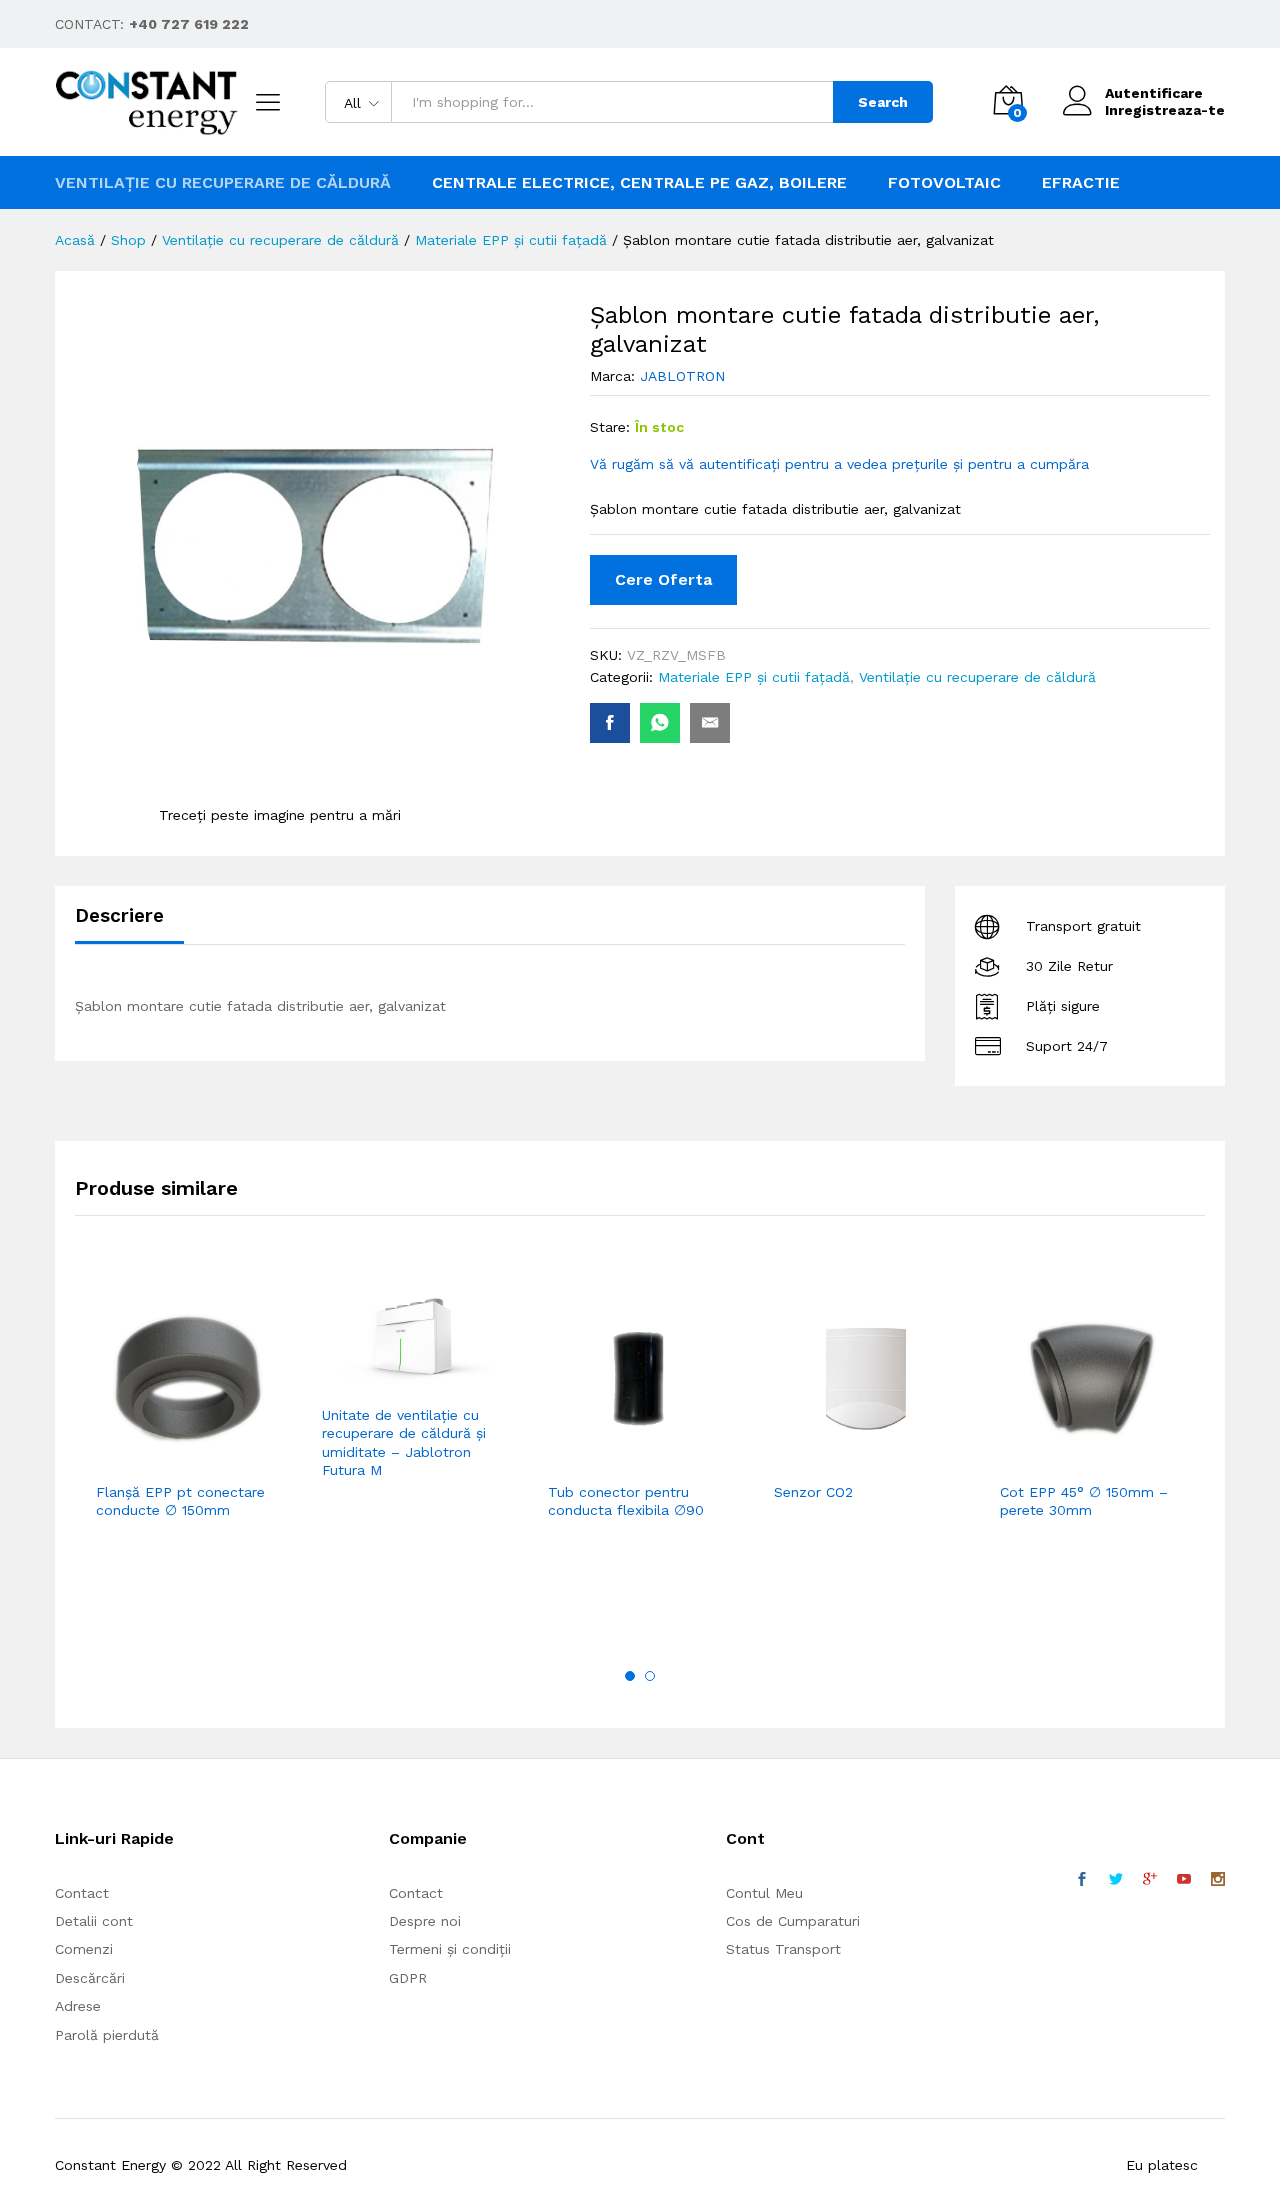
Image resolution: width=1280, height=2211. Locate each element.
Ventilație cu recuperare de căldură (977, 677)
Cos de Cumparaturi (793, 1921)
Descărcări (90, 1978)
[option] (188, 1432)
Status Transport (783, 1949)
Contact (82, 1893)
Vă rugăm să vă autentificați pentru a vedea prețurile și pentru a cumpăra (839, 464)
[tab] (129, 924)
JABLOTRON (682, 376)
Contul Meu (764, 1893)
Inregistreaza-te (1165, 110)
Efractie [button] (1081, 183)
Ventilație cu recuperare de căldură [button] (223, 183)
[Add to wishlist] (231, 1459)
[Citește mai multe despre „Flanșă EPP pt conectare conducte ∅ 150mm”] (139, 1459)
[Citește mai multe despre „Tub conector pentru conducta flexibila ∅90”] (591, 1459)
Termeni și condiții (450, 1949)
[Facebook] (1082, 1880)
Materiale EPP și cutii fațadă (754, 677)
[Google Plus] (1150, 1880)
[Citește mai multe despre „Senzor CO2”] (817, 1459)
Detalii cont (94, 1921)
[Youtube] (1184, 1880)
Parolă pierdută (107, 2035)
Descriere (119, 915)
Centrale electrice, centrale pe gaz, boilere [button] (639, 183)
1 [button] (630, 1676)
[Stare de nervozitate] (1116, 1880)
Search (883, 102)
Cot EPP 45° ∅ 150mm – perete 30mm (1084, 1501)
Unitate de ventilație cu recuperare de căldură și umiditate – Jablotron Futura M (404, 1442)
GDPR (408, 1978)
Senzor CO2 (813, 1492)
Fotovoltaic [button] (944, 183)
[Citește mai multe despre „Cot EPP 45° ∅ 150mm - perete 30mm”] (1043, 1459)
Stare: (610, 427)
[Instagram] (1218, 1880)
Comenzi (84, 1949)
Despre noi (425, 1921)
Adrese (78, 2006)
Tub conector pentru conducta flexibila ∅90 (626, 1501)
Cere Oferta (663, 579)
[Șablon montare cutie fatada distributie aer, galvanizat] (610, 723)
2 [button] (650, 1676)
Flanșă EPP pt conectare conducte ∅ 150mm (180, 1501)
